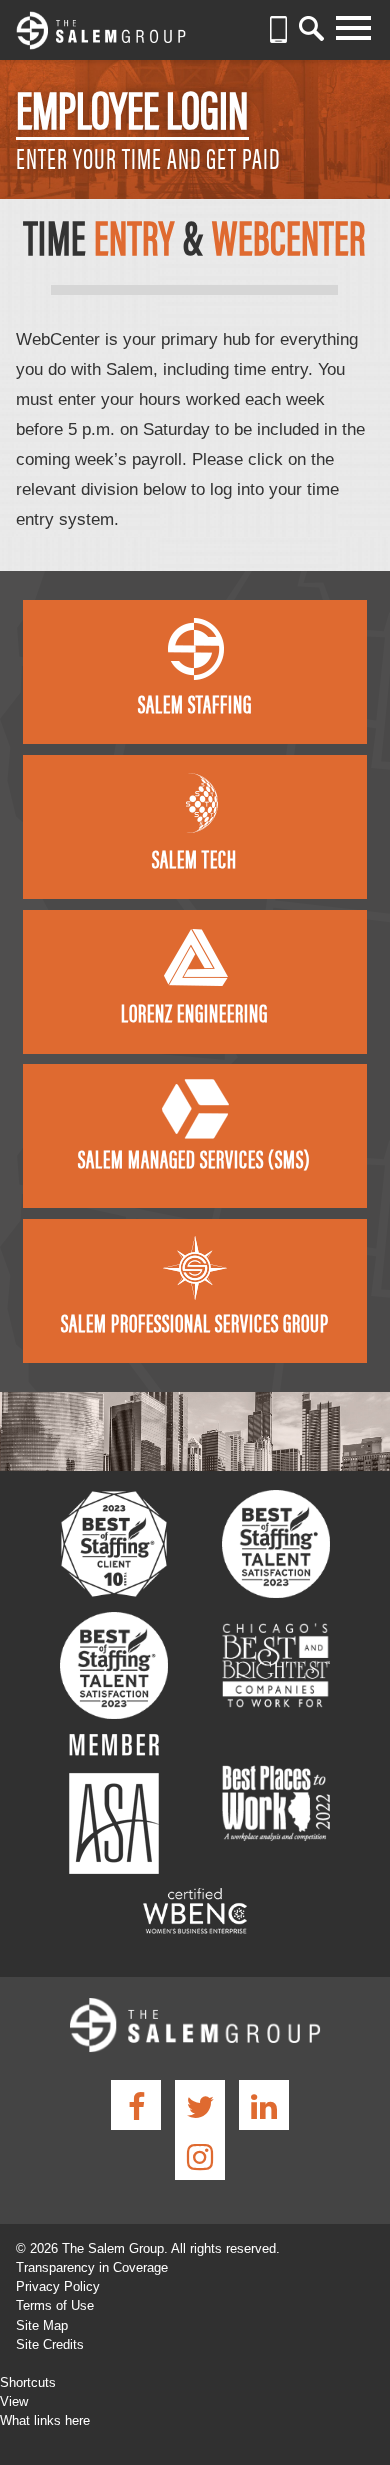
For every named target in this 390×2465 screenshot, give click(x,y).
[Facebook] (136, 2105)
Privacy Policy (58, 2286)
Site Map (42, 2325)
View (14, 2401)
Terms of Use (55, 2305)
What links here (45, 2420)
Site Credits (50, 2344)
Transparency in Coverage (92, 2267)
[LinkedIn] (264, 2105)
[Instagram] (200, 2155)
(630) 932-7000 (278, 29)
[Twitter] (200, 2105)
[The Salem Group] (101, 33)
